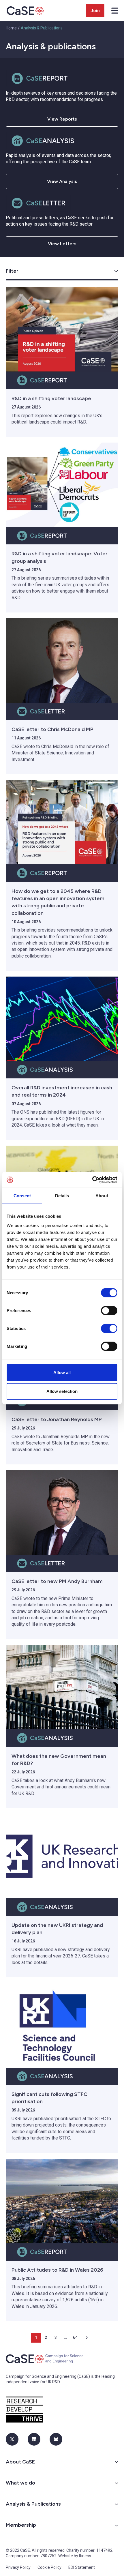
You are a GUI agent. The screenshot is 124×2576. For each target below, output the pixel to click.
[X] (12, 2439)
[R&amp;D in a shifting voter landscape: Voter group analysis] (62, 485)
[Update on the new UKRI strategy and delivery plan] (62, 1856)
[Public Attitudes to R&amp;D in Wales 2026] (62, 2201)
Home (11, 28)
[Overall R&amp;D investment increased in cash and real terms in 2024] (62, 1019)
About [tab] (102, 1196)
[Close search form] (115, 11)
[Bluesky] (56, 2439)
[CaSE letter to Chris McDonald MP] (62, 661)
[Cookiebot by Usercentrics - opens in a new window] (92, 1180)
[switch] (109, 1310)
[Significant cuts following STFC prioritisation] (62, 2025)
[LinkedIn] (34, 2439)
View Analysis (62, 181)
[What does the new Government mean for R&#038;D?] (62, 1687)
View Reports (62, 119)
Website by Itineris (75, 2556)
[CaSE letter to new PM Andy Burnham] (62, 1512)
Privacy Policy (18, 2567)
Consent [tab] (22, 1196)
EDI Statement (82, 2567)
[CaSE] (25, 11)
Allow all (62, 1372)
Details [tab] (62, 1196)
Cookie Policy (49, 2567)
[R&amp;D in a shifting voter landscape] (62, 330)
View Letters (62, 244)
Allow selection (62, 1391)
